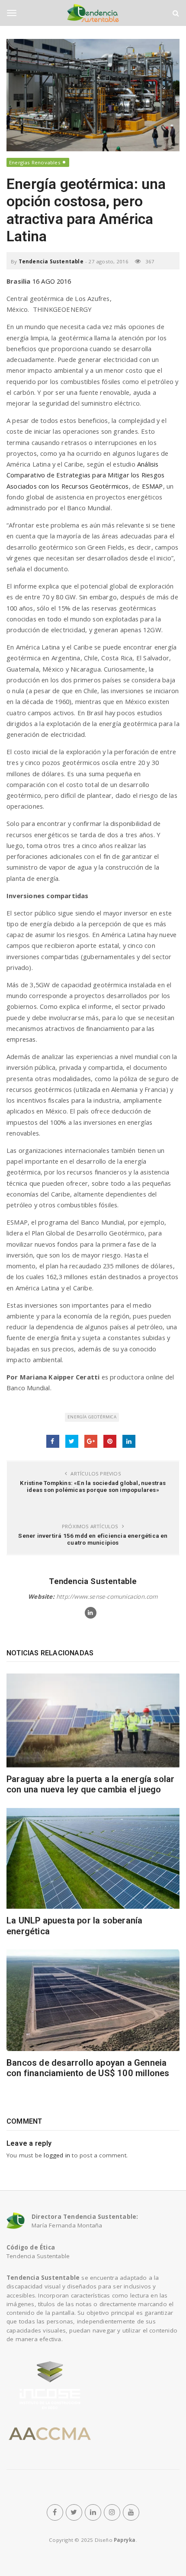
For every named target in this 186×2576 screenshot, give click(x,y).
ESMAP (152, 486)
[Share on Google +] (91, 1441)
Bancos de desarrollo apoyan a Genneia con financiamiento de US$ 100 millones (88, 2068)
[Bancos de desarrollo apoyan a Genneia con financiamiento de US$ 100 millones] (93, 2000)
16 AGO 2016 (52, 281)
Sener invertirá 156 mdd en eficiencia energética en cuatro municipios (93, 1539)
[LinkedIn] (93, 2512)
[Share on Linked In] (129, 1441)
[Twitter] (74, 2512)
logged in (57, 2155)
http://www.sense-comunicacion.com (107, 1597)
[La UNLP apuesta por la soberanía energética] (93, 1859)
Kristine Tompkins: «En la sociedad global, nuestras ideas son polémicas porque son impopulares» (93, 1486)
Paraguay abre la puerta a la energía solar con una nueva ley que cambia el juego (90, 1784)
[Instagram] (112, 2512)
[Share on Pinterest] (110, 1441)
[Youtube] (131, 2512)
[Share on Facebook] (53, 1441)
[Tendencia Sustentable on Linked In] (91, 1613)
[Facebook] (55, 2512)
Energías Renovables (35, 162)
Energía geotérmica (92, 1417)
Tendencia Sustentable (51, 261)
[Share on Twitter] (72, 1441)
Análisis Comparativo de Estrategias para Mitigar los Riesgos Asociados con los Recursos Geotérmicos (85, 475)
